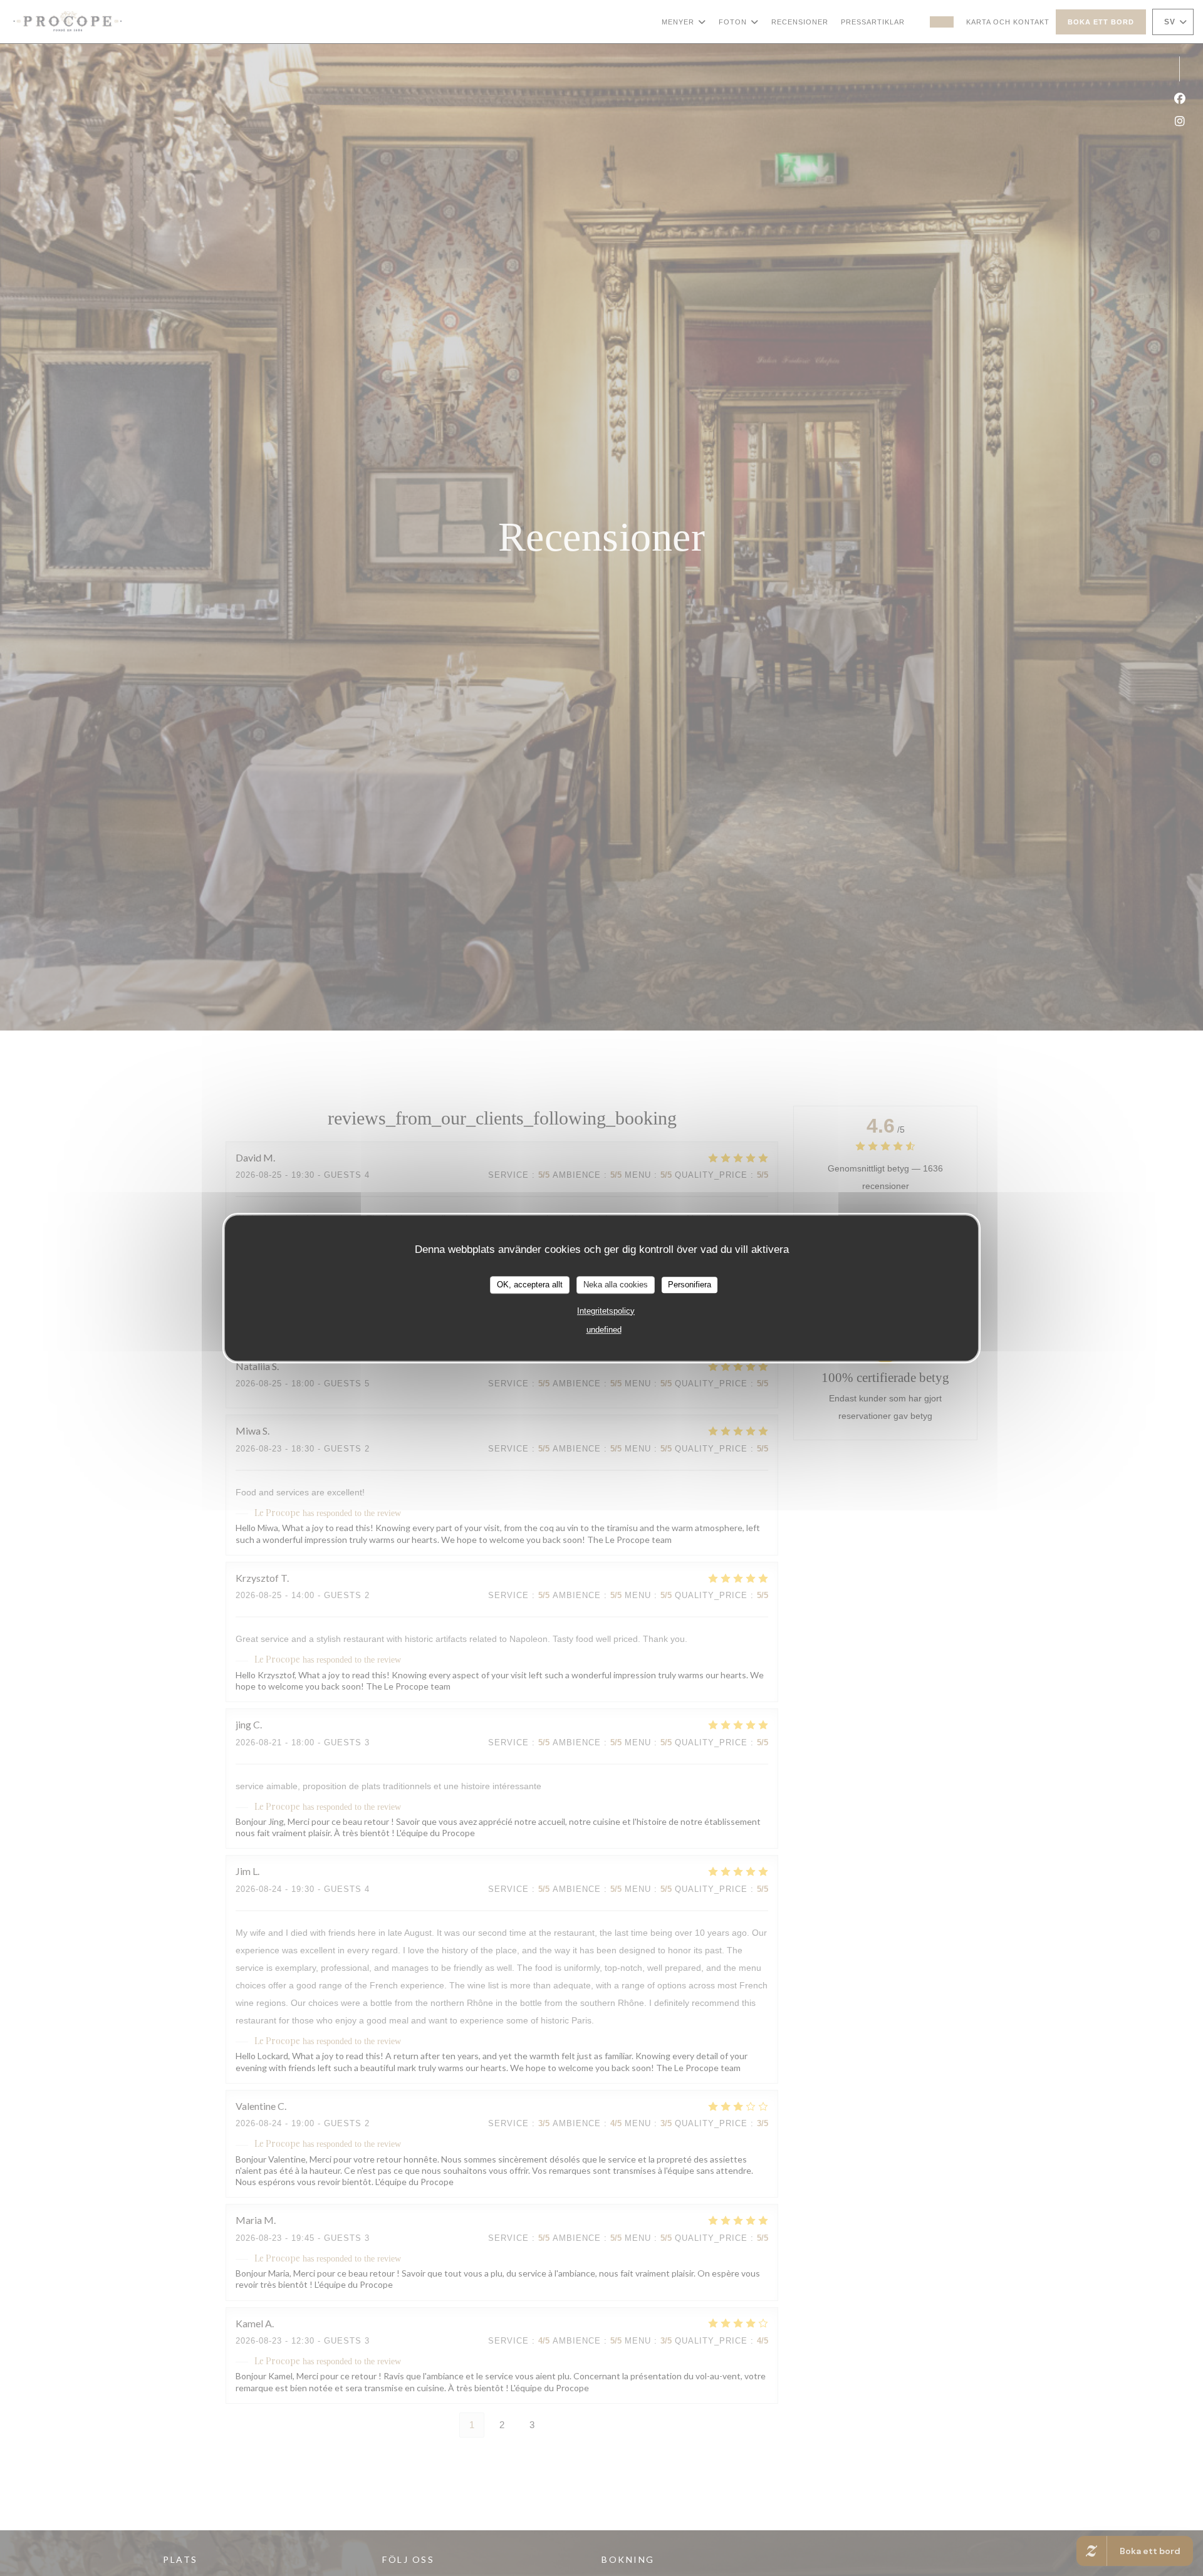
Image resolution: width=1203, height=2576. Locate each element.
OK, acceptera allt (530, 1285)
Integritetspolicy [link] (606, 1311)
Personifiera (690, 1285)
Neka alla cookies (616, 1285)
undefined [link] (604, 1330)
